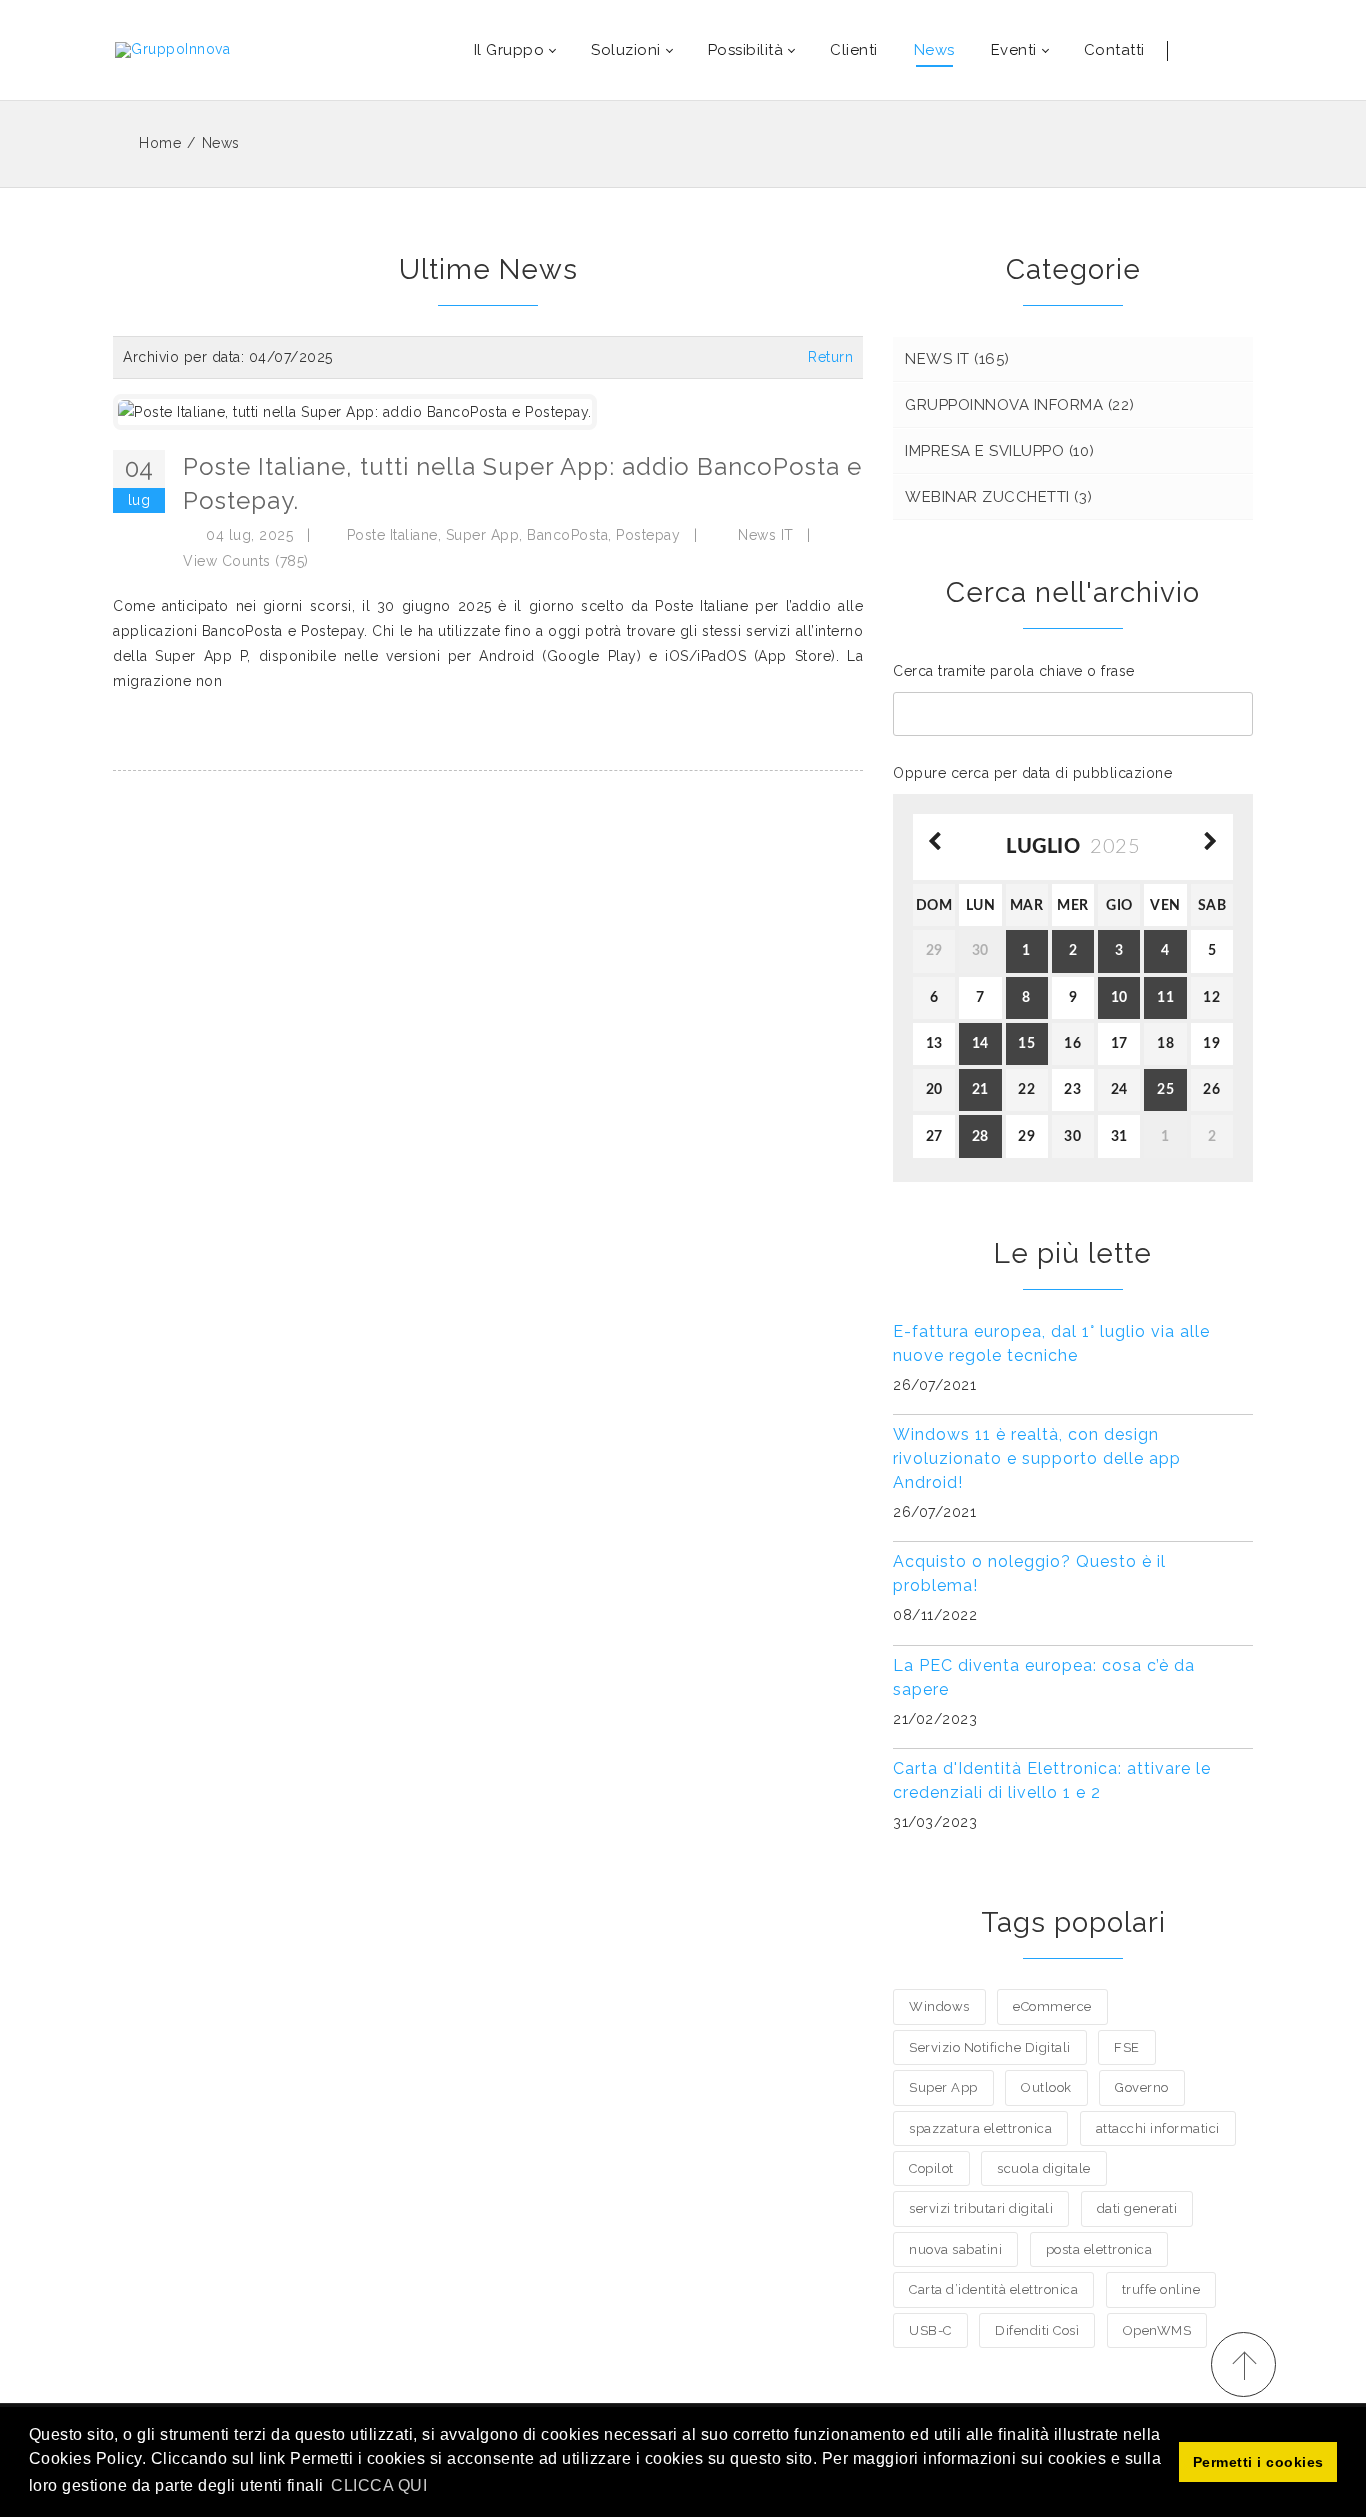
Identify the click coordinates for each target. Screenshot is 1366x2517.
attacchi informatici (1158, 2128)
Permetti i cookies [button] (1258, 2462)
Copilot (931, 2168)
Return (830, 357)
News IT (766, 535)
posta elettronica (1099, 2249)
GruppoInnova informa (1020, 405)
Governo (1142, 2087)
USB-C (930, 2330)
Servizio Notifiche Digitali (990, 2047)
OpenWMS (1157, 2330)
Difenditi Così (1037, 2330)
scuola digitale (1044, 2168)
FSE (1127, 2047)
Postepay (648, 535)
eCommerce (1052, 2006)
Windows (939, 2006)
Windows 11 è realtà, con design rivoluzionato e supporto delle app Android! (1037, 1458)
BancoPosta (567, 535)
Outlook (1046, 2087)
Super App (483, 535)
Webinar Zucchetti (999, 497)
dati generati (1137, 2208)
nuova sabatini (955, 2249)
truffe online (1161, 2289)
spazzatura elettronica (980, 2128)
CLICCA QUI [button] (379, 2485)
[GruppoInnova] (172, 50)
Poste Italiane (392, 535)
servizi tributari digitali (981, 2208)
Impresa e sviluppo (1000, 451)
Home (160, 143)
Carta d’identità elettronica (993, 2289)
